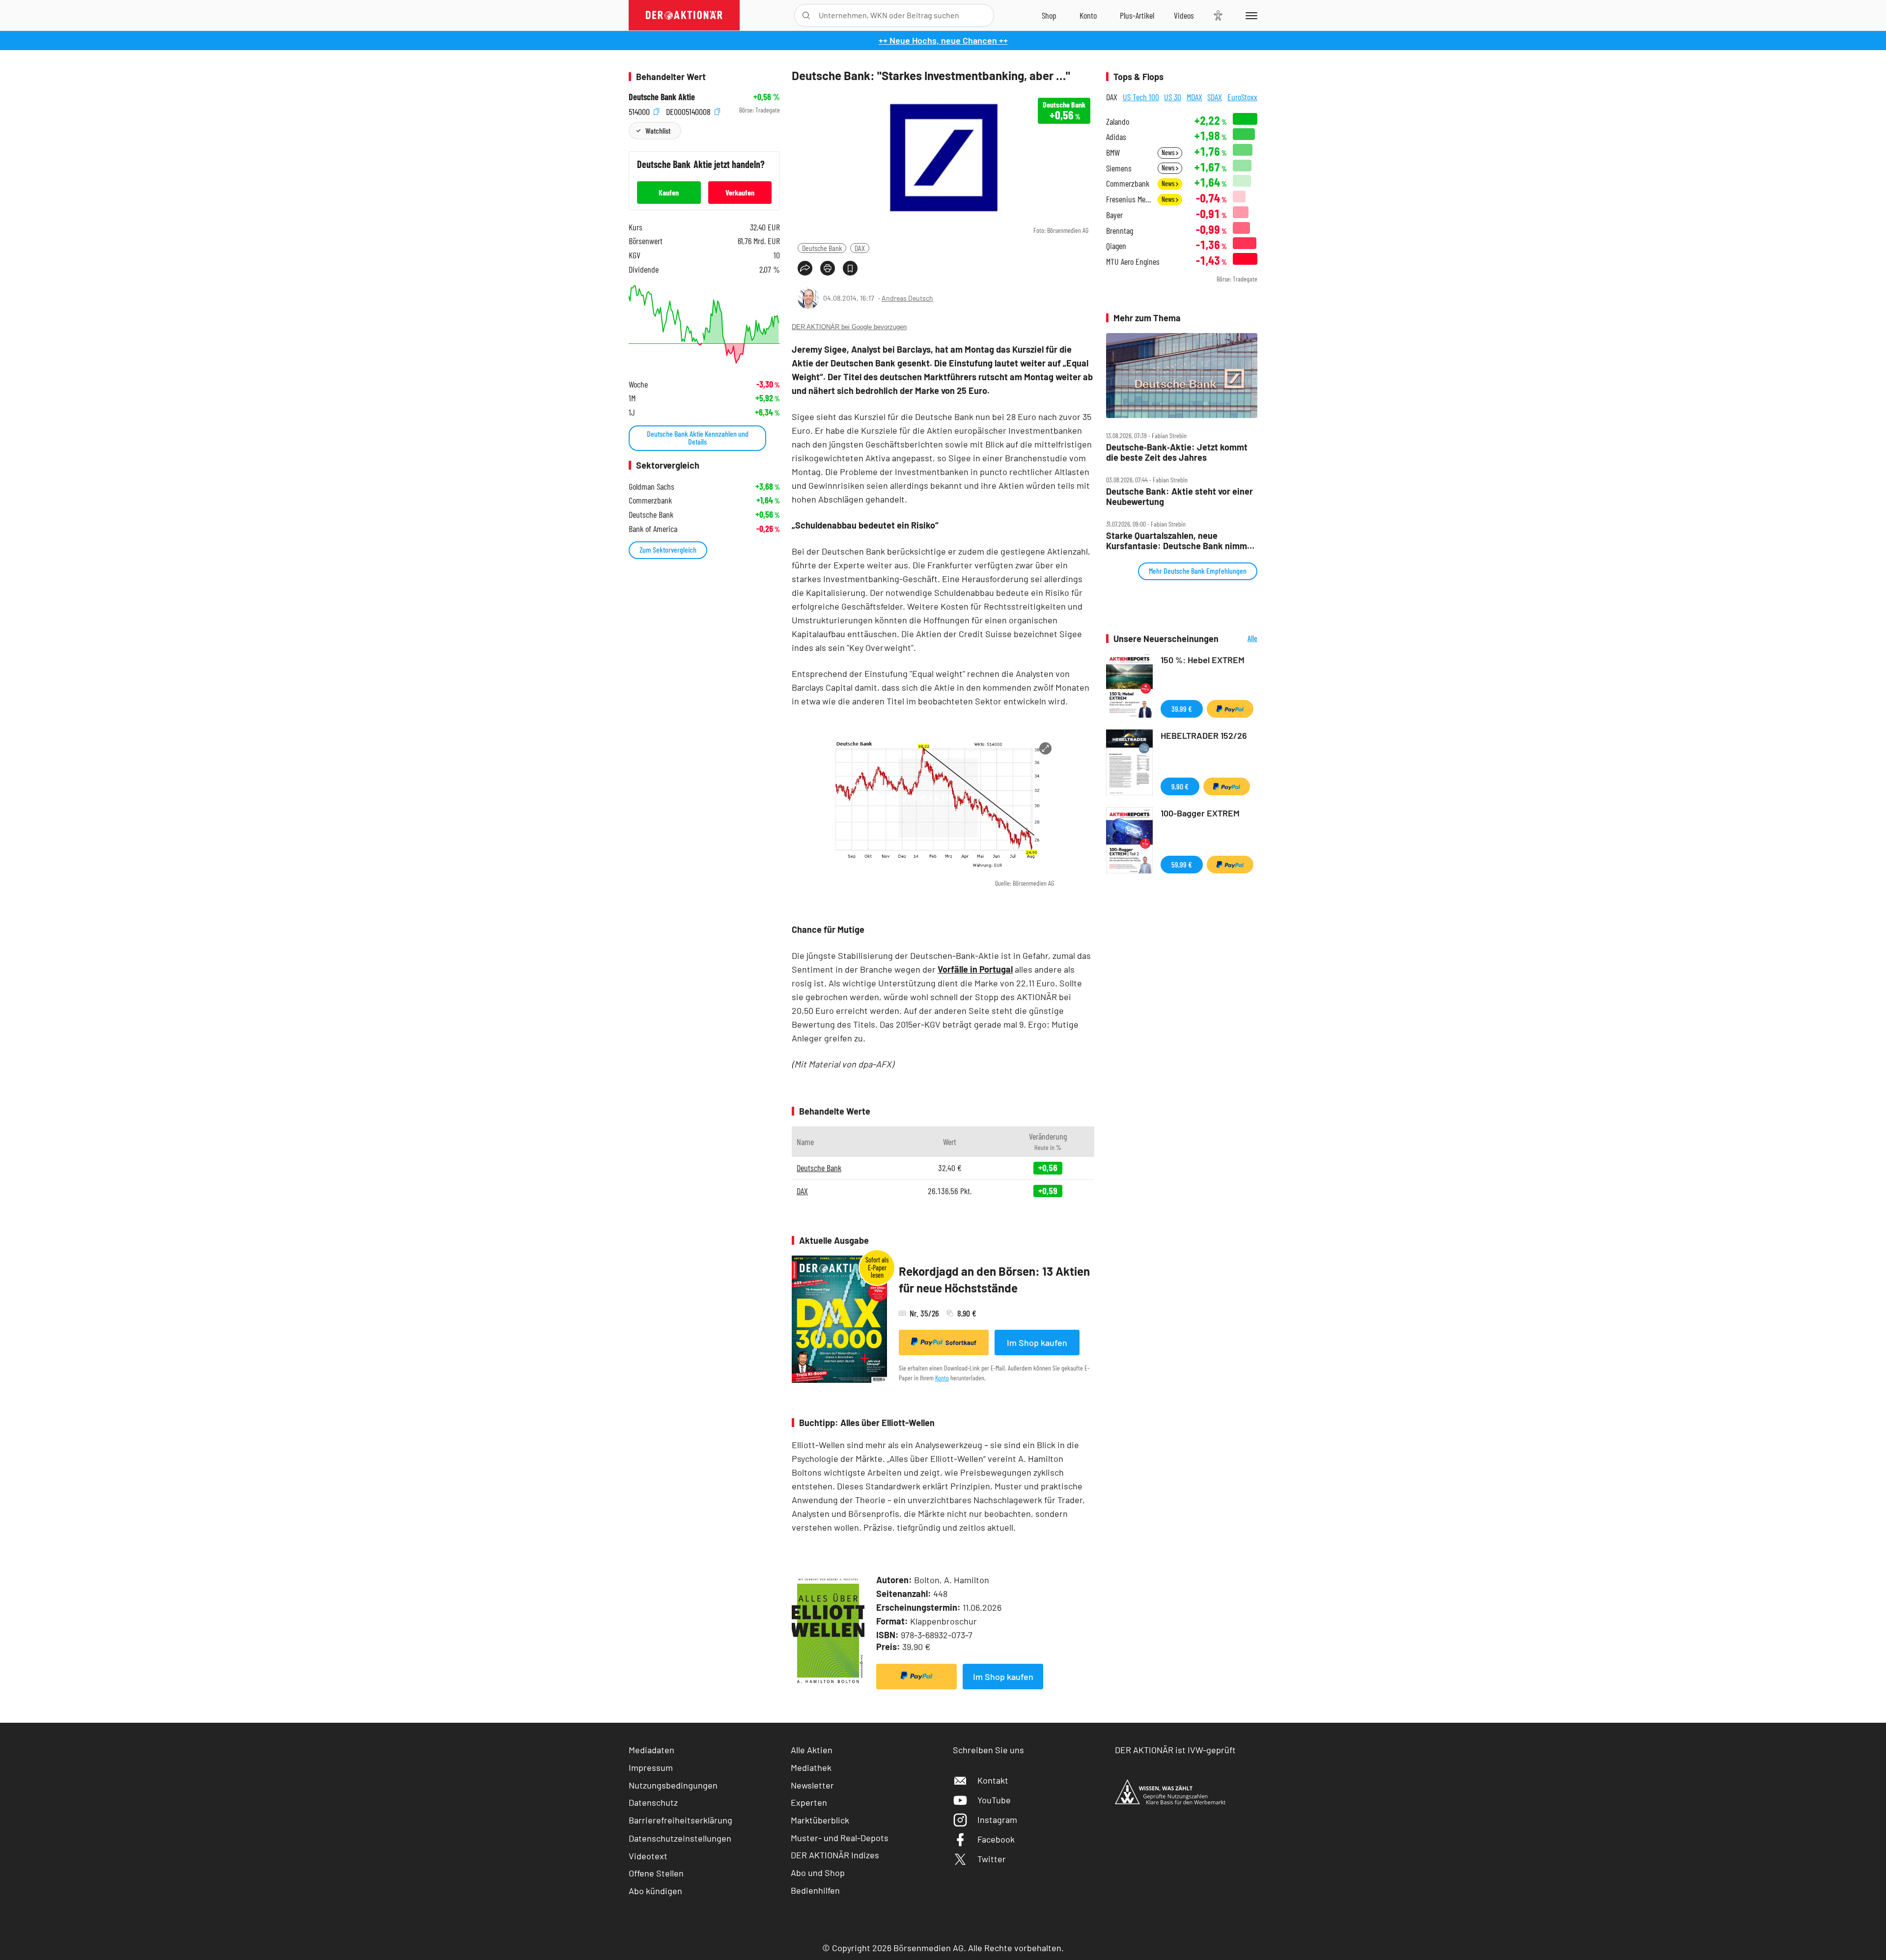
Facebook (996, 1839)
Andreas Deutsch (907, 298)
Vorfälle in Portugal (975, 969)
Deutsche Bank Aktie (662, 97)
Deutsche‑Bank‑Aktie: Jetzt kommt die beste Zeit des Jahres (1177, 452)
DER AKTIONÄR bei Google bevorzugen (849, 327)
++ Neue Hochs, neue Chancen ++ (943, 40)
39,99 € (1182, 709)
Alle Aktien (812, 1750)
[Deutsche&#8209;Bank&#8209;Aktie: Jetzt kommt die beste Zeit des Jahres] (1182, 376)
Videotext (648, 1856)
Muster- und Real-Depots (840, 1838)
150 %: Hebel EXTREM (1203, 660)
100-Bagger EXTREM (1200, 813)
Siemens (1119, 168)
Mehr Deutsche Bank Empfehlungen (1198, 571)
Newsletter (812, 1785)
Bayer (1114, 215)
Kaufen (669, 192)
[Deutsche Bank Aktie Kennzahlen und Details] (704, 324)
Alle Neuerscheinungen (1240, 639)
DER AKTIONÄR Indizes (835, 1855)
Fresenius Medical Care (1129, 199)
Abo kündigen (655, 1891)
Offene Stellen (656, 1873)
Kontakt (993, 1780)
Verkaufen (740, 192)
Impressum (651, 1767)
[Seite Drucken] (828, 268)
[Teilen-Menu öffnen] (805, 268)
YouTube (994, 1800)
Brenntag (1120, 231)
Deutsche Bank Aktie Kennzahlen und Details (698, 437)
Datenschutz (653, 1802)
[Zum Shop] (1049, 15)
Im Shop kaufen (1037, 1343)
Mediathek (811, 1767)
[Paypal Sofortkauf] (916, 1677)
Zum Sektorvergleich (668, 549)
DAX (860, 248)
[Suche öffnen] (806, 15)
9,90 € (1180, 786)
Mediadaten (652, 1750)
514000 (640, 110)
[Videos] (1184, 15)
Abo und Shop (818, 1873)
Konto (942, 1378)
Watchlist (658, 130)
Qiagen (1116, 246)
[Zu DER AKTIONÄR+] (1137, 15)
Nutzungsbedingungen (673, 1785)
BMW (1113, 153)
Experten (809, 1802)
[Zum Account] (1088, 15)
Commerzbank (1128, 183)
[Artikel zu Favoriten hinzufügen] (850, 268)
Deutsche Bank (822, 248)
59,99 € (1182, 864)
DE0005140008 (689, 110)
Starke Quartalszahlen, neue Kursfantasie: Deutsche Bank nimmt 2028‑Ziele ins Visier (1178, 541)
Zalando (1118, 122)
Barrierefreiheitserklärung (680, 1820)
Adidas (1116, 137)
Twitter (992, 1859)
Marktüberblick (820, 1820)
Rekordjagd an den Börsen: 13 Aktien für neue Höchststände (994, 1279)
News (1169, 153)
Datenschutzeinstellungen (680, 1838)
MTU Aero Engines (1133, 262)
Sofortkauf (961, 1343)
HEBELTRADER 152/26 (1204, 735)
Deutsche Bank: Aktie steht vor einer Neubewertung (1179, 496)
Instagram (997, 1820)
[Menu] (1250, 15)
